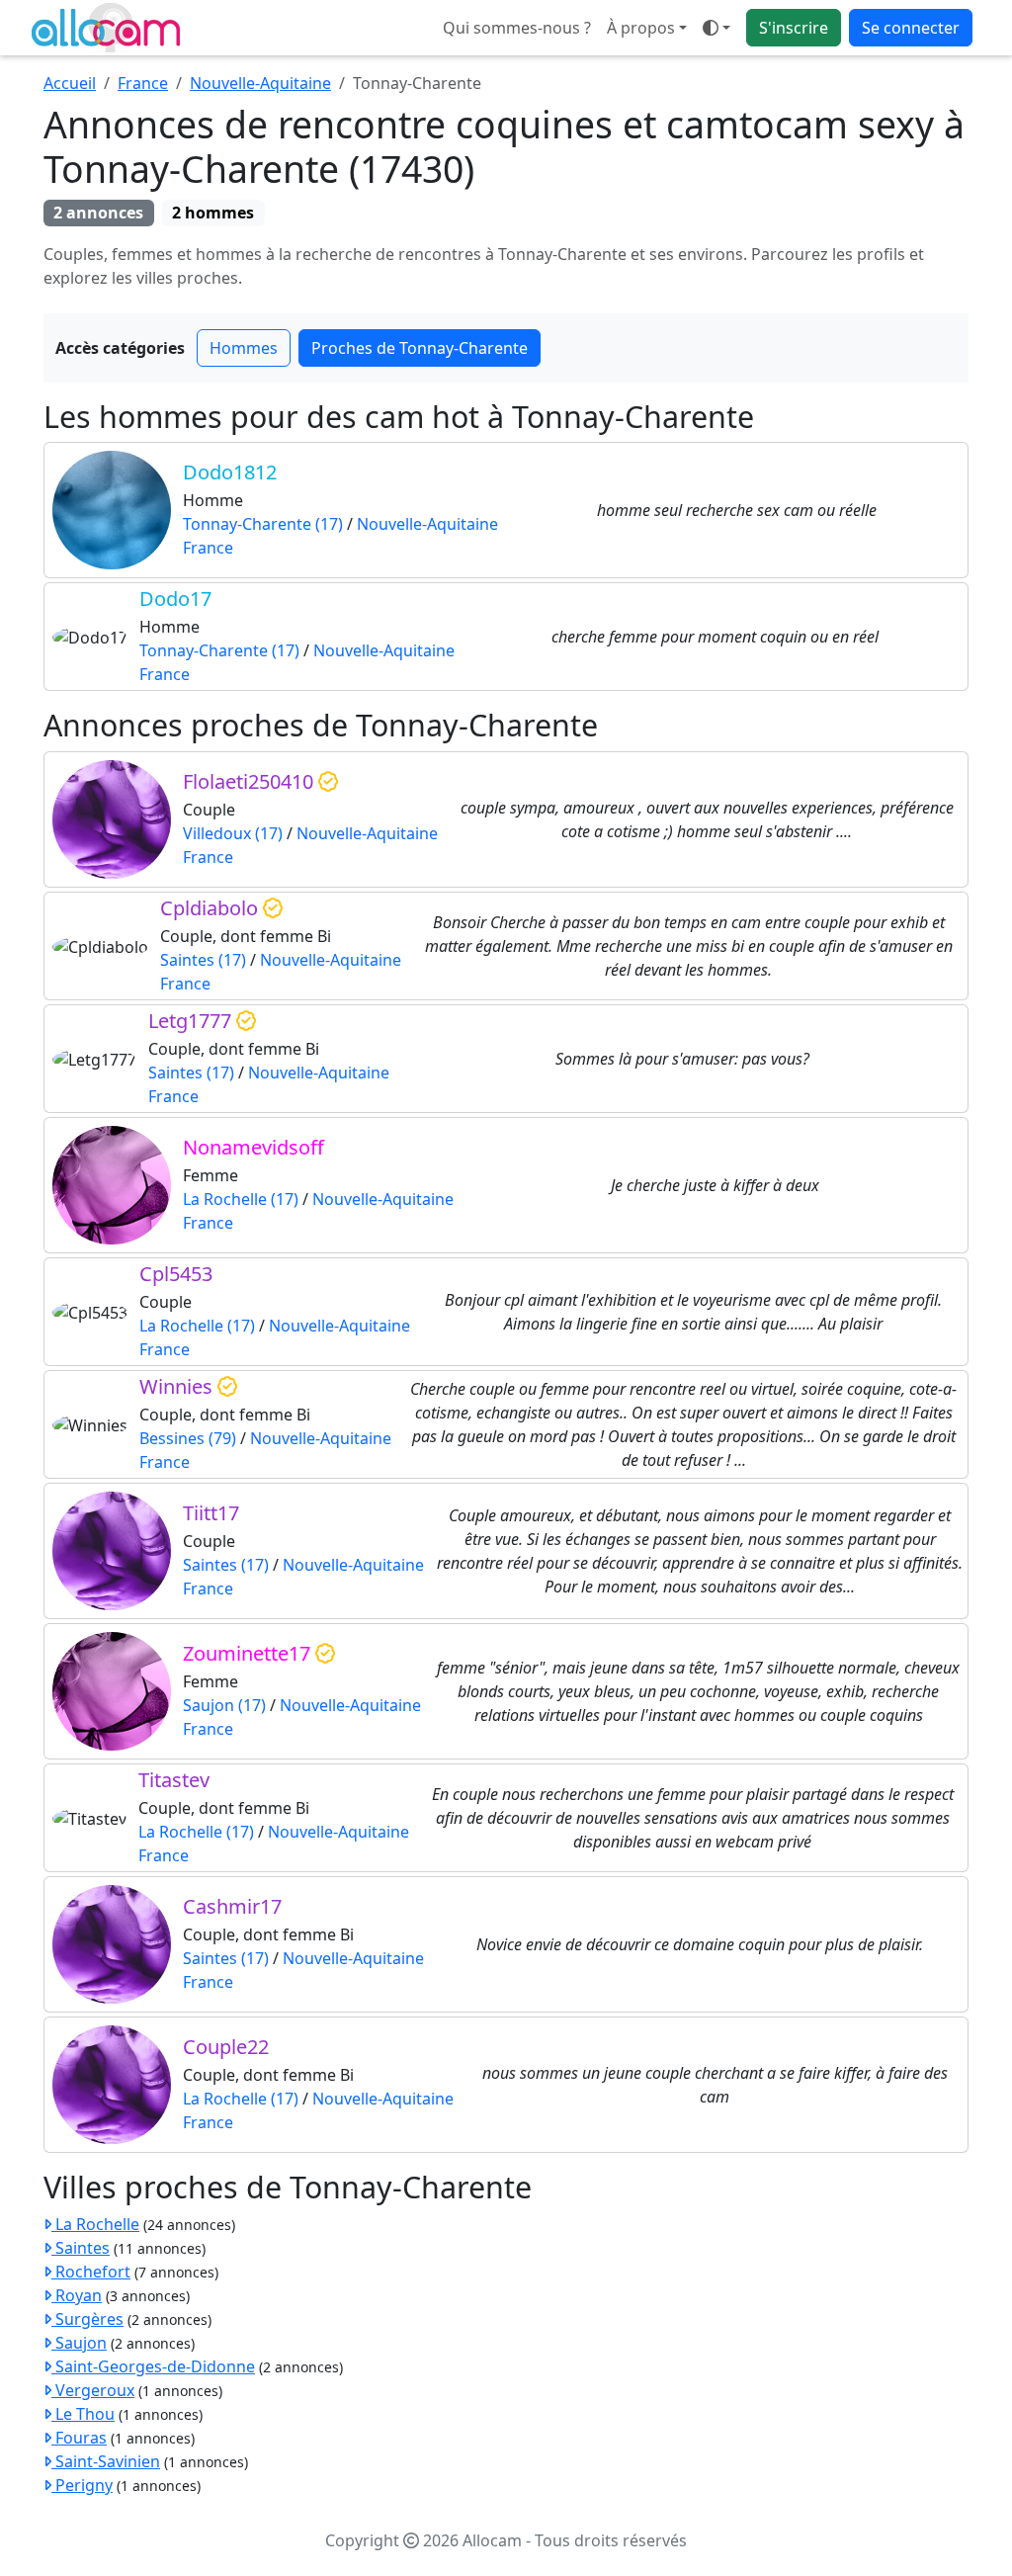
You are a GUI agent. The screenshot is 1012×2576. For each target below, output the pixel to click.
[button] (717, 28)
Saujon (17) (224, 1705)
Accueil (70, 83)
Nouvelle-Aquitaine (260, 83)
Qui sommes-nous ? (517, 28)
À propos (641, 28)
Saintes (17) (203, 960)
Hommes (244, 348)
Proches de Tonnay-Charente (420, 348)
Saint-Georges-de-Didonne (153, 2366)
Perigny (82, 2485)
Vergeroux (93, 2390)
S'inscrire (794, 28)
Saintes (81, 2248)
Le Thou (83, 2414)
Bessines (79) (188, 1438)
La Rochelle (95, 2224)
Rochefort (91, 2272)
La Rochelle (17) (241, 1199)
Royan (77, 2295)
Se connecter (911, 28)
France (143, 83)
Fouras (79, 2438)
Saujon (79, 2343)
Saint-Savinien (106, 2461)
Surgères (87, 2319)
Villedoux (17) (233, 833)
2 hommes (213, 213)
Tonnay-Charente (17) (263, 524)
